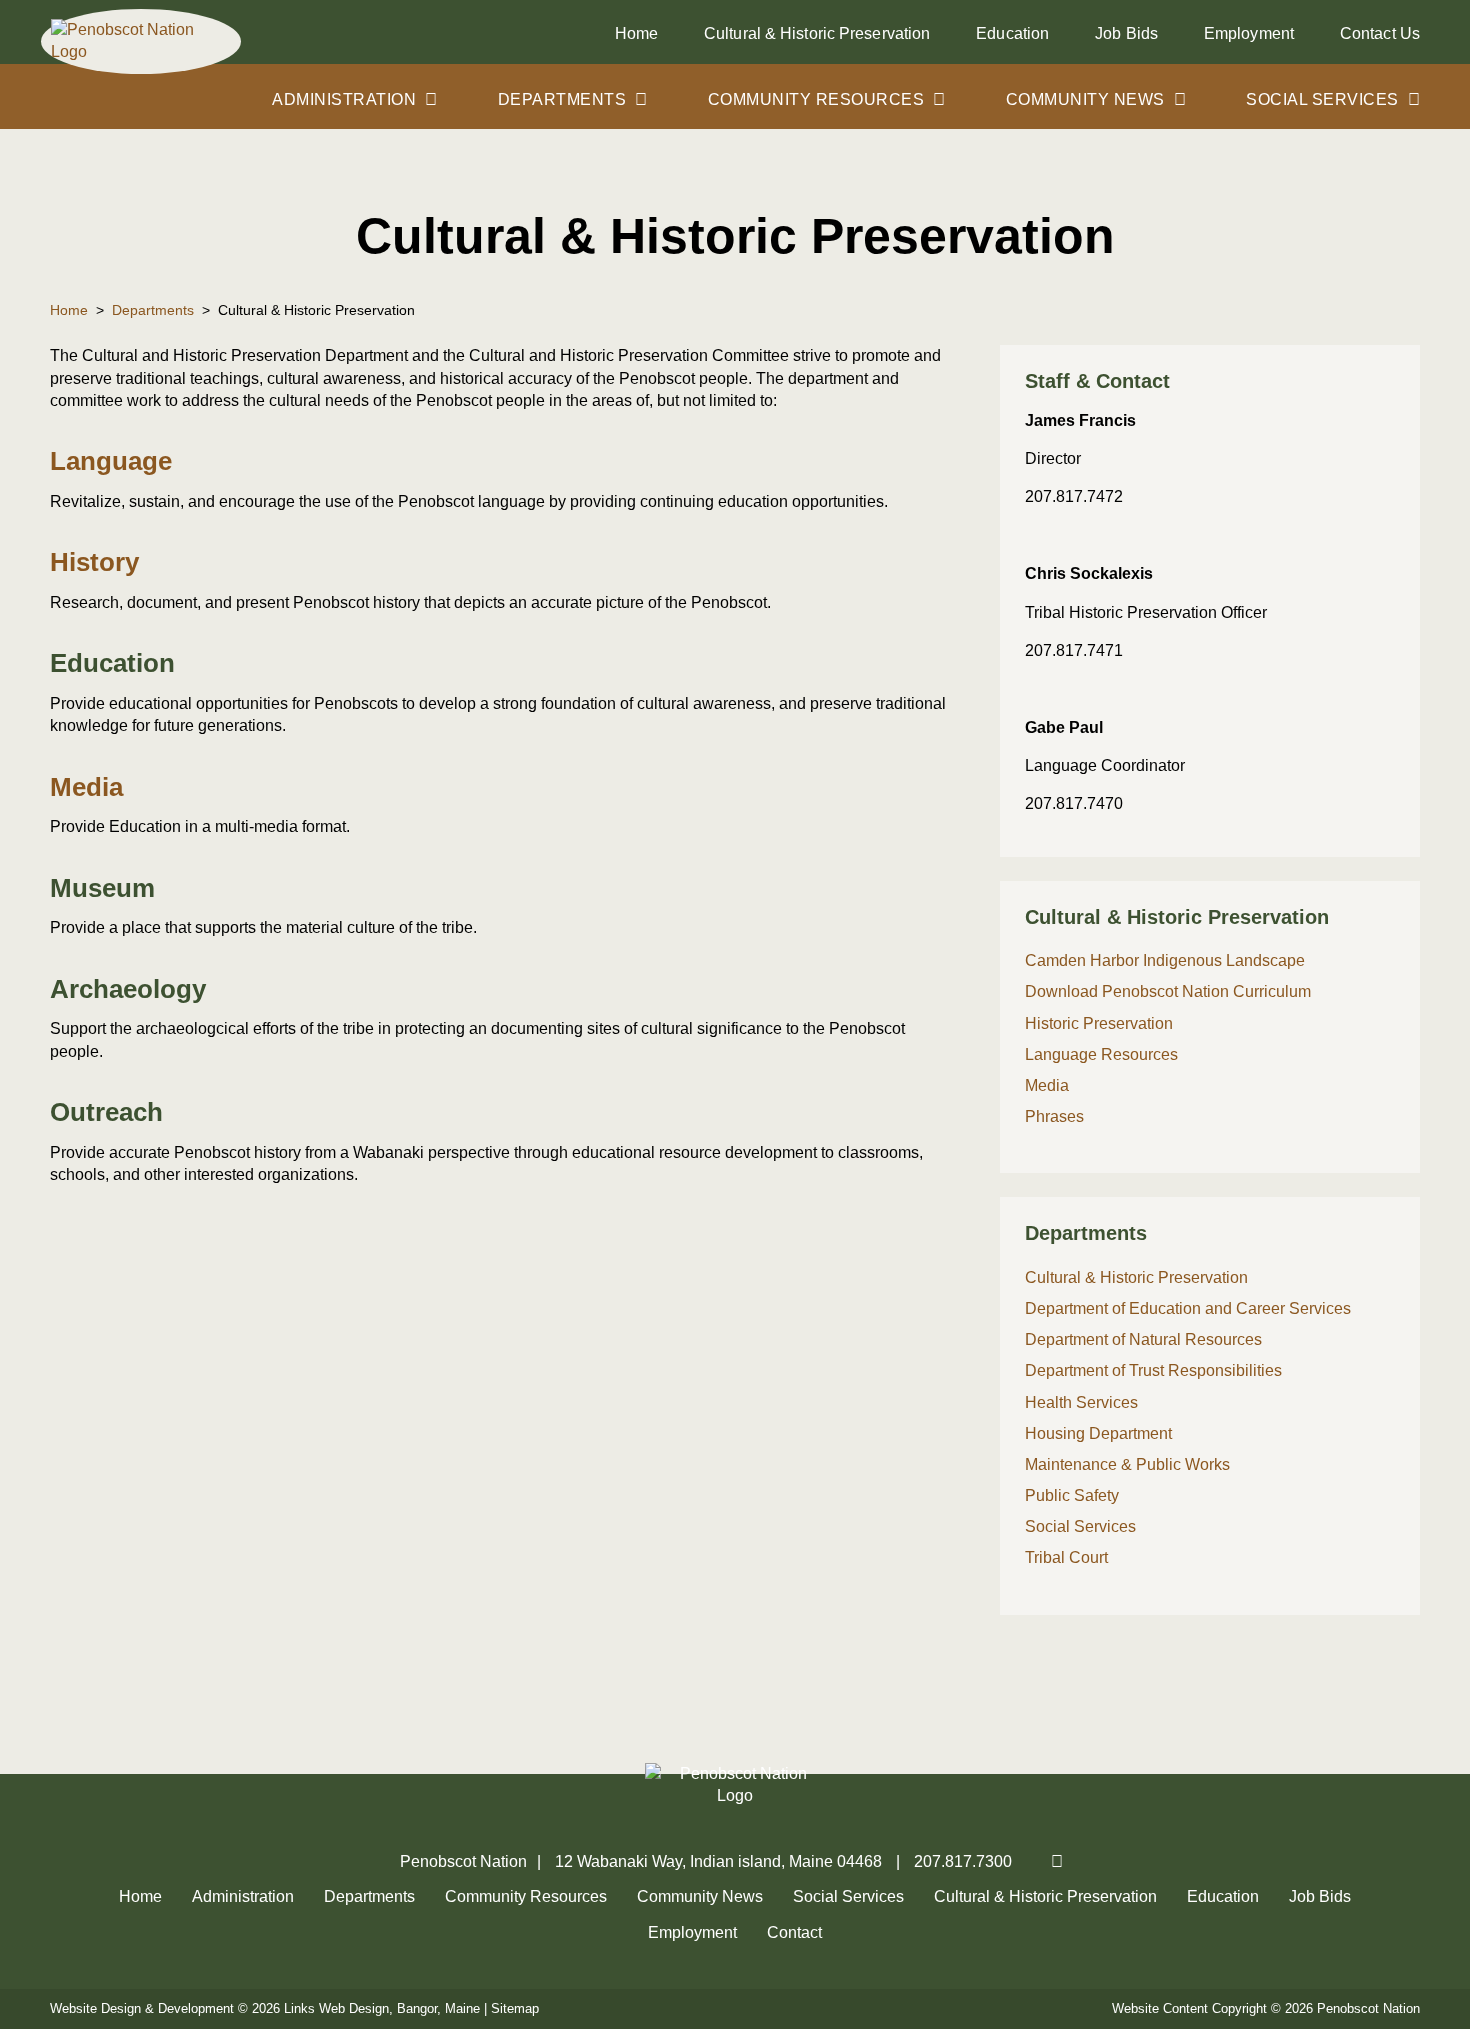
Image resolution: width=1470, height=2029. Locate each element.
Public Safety (1072, 1495)
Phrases (1054, 1116)
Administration (344, 99)
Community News (1085, 99)
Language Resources (1101, 1054)
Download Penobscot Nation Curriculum (1168, 991)
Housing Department (1098, 1433)
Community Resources (816, 99)
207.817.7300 (963, 1861)
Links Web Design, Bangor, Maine (384, 2008)
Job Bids (1126, 33)
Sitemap (515, 2008)
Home (636, 33)
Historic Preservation (1099, 1023)
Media (86, 787)
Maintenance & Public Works (1127, 1464)
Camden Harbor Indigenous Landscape (1167, 960)
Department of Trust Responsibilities (1153, 1370)
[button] (1210, 382)
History (94, 562)
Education (1012, 33)
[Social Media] (1047, 1862)
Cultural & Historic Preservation (817, 33)
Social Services (1322, 99)
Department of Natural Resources (1143, 1339)
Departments (562, 99)
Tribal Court (1066, 1557)
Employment (1249, 33)
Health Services (1081, 1402)
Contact (1380, 33)
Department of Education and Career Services (1188, 1308)
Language (111, 461)
